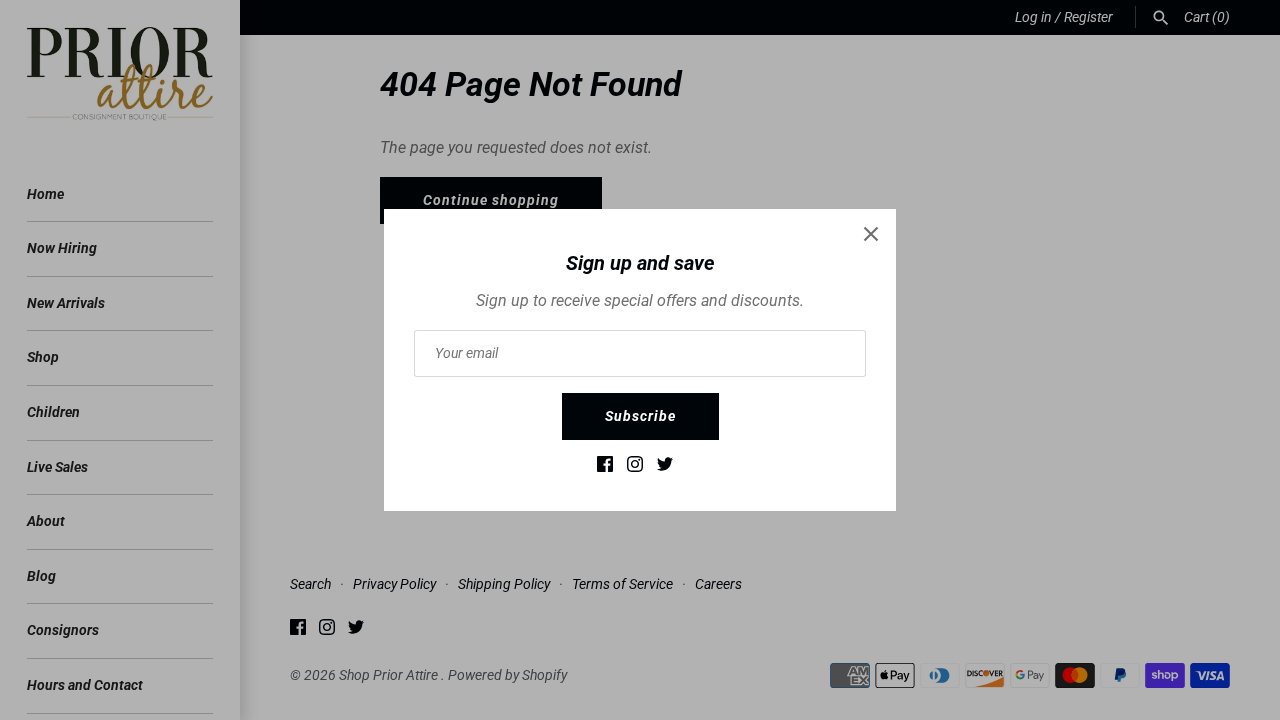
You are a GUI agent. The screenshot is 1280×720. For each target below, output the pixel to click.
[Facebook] (605, 468)
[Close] (871, 234)
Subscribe (640, 416)
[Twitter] (665, 468)
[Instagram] (635, 468)
